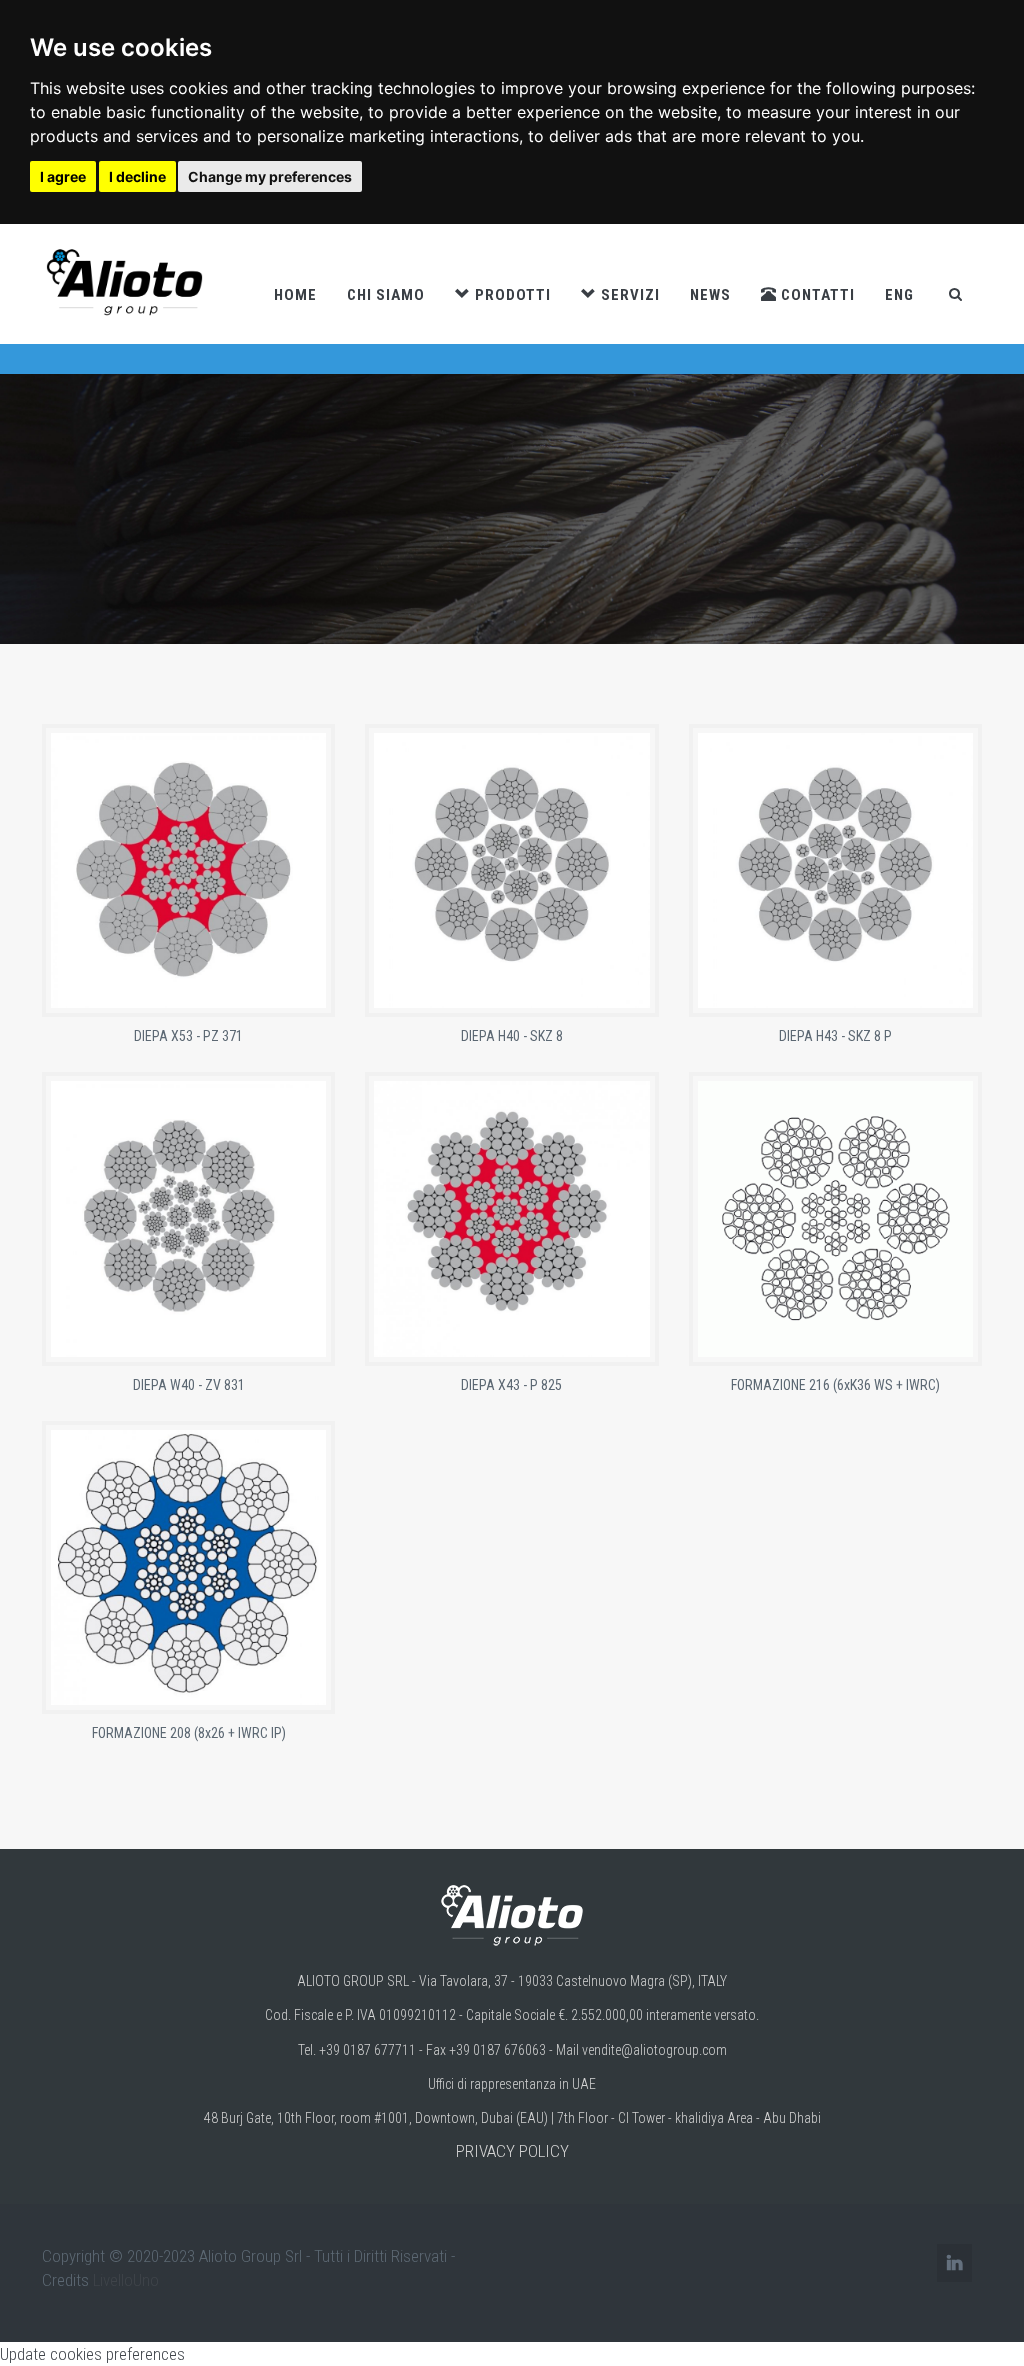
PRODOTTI (511, 295)
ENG (899, 295)
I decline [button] (137, 176)
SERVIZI (628, 295)
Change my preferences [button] (270, 176)
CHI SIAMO (386, 295)
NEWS (710, 295)
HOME (295, 295)
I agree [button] (63, 176)
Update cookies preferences (92, 2354)
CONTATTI (816, 295)
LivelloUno (126, 2280)
